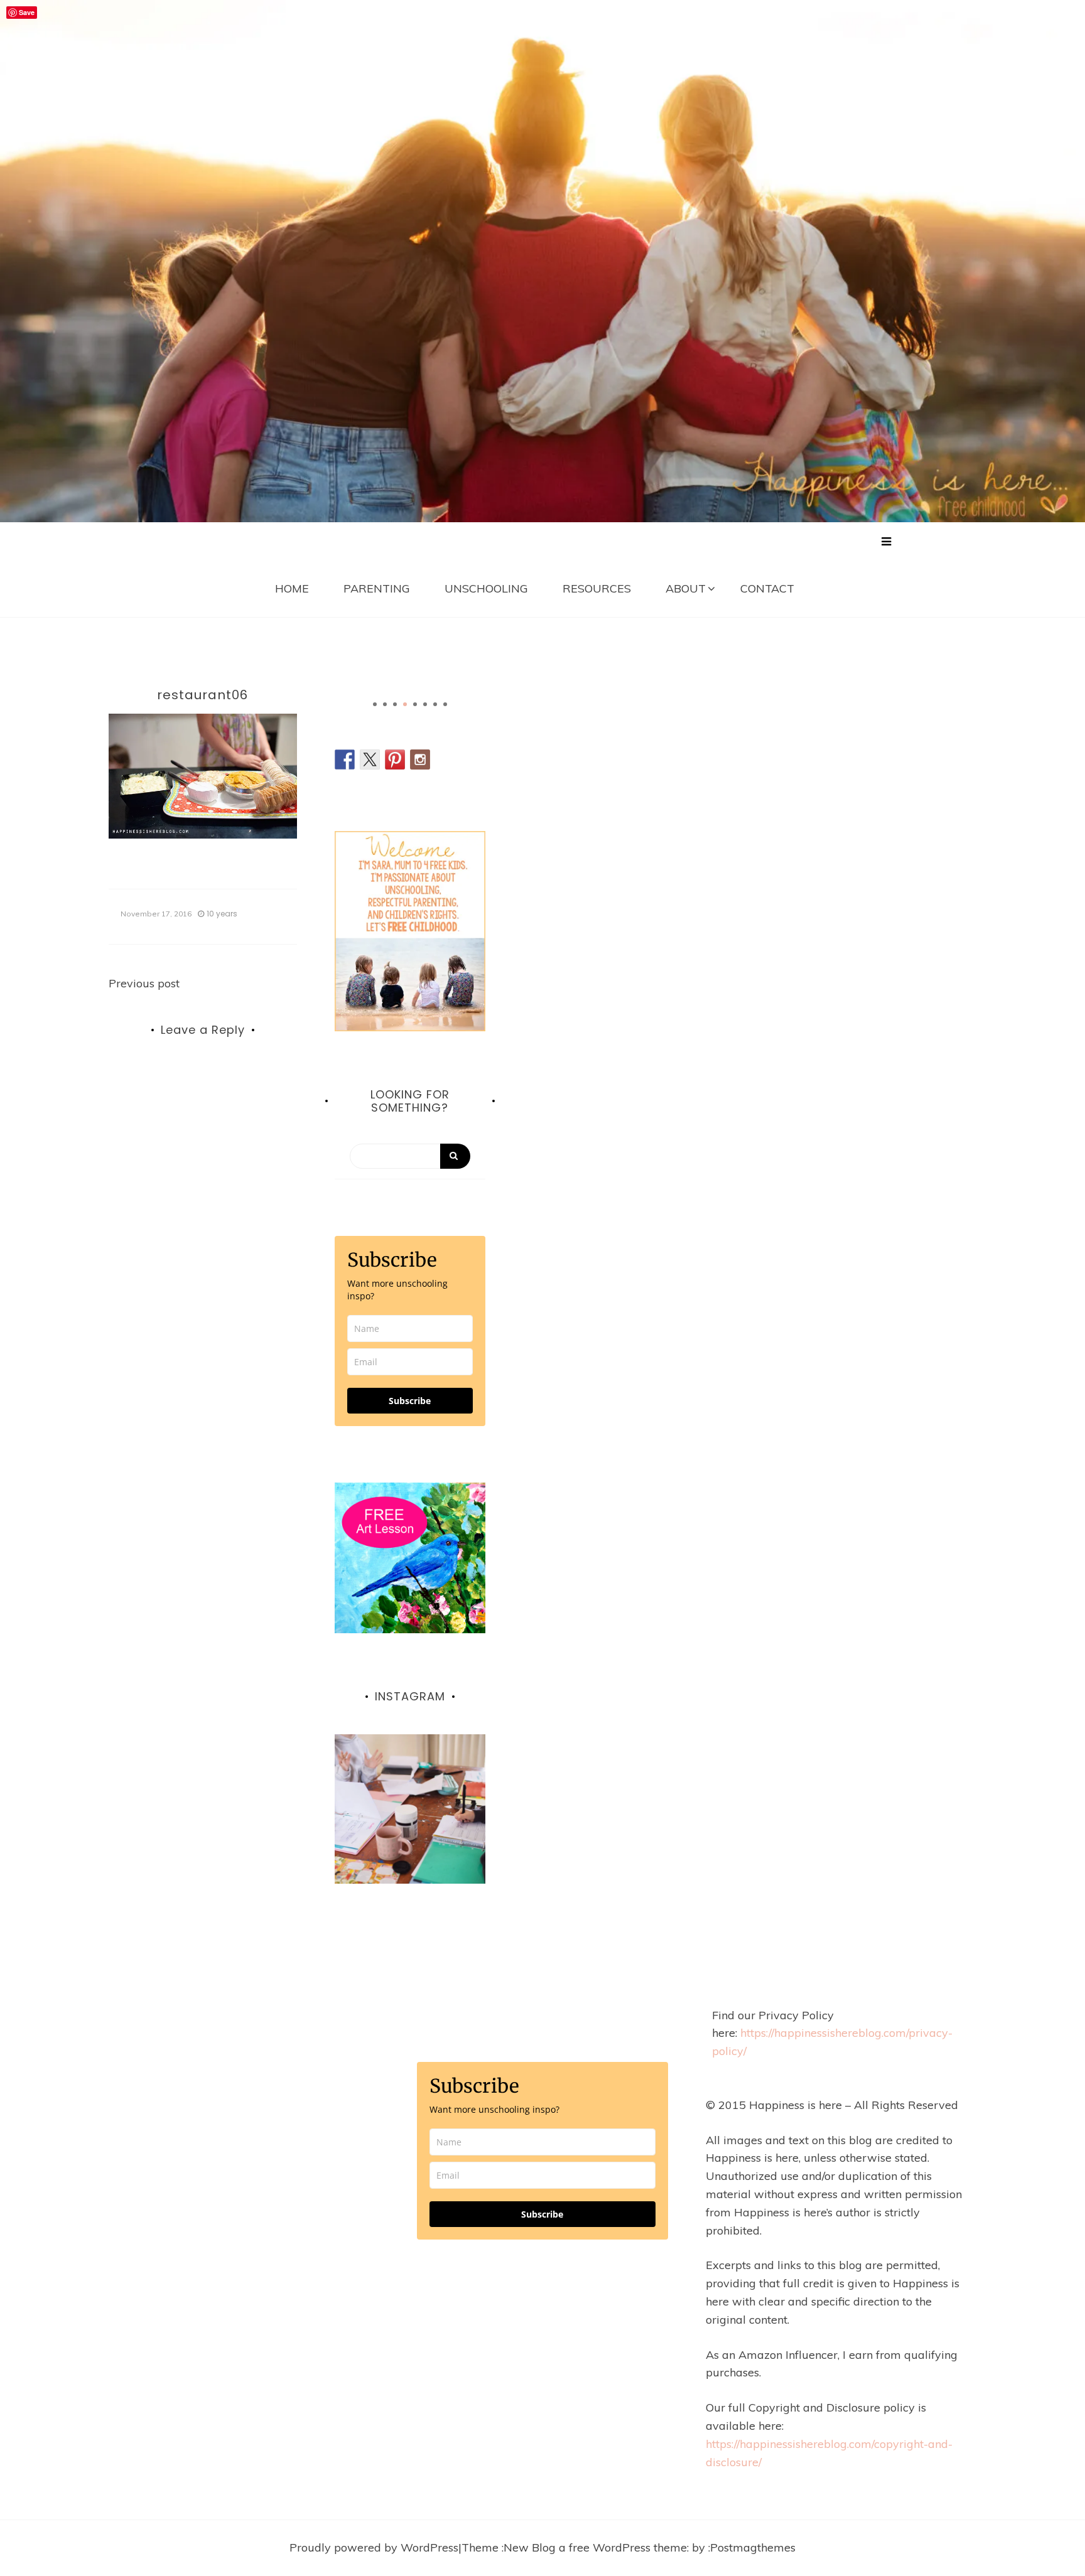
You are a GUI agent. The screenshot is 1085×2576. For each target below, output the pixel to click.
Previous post (144, 983)
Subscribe (410, 1401)
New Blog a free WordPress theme (595, 2547)
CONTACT (767, 588)
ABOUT (686, 588)
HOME (292, 588)
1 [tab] (375, 704)
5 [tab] (415, 704)
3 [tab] (395, 704)
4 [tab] (405, 704)
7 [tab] (435, 704)
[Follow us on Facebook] (345, 759)
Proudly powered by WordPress (374, 2547)
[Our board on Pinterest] (395, 759)
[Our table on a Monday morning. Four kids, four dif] (410, 1810)
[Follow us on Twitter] (370, 759)
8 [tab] (445, 704)
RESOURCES (597, 588)
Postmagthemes (753, 2547)
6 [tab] (425, 704)
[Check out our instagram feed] (420, 759)
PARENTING (377, 588)
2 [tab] (385, 704)
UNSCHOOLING (486, 588)
